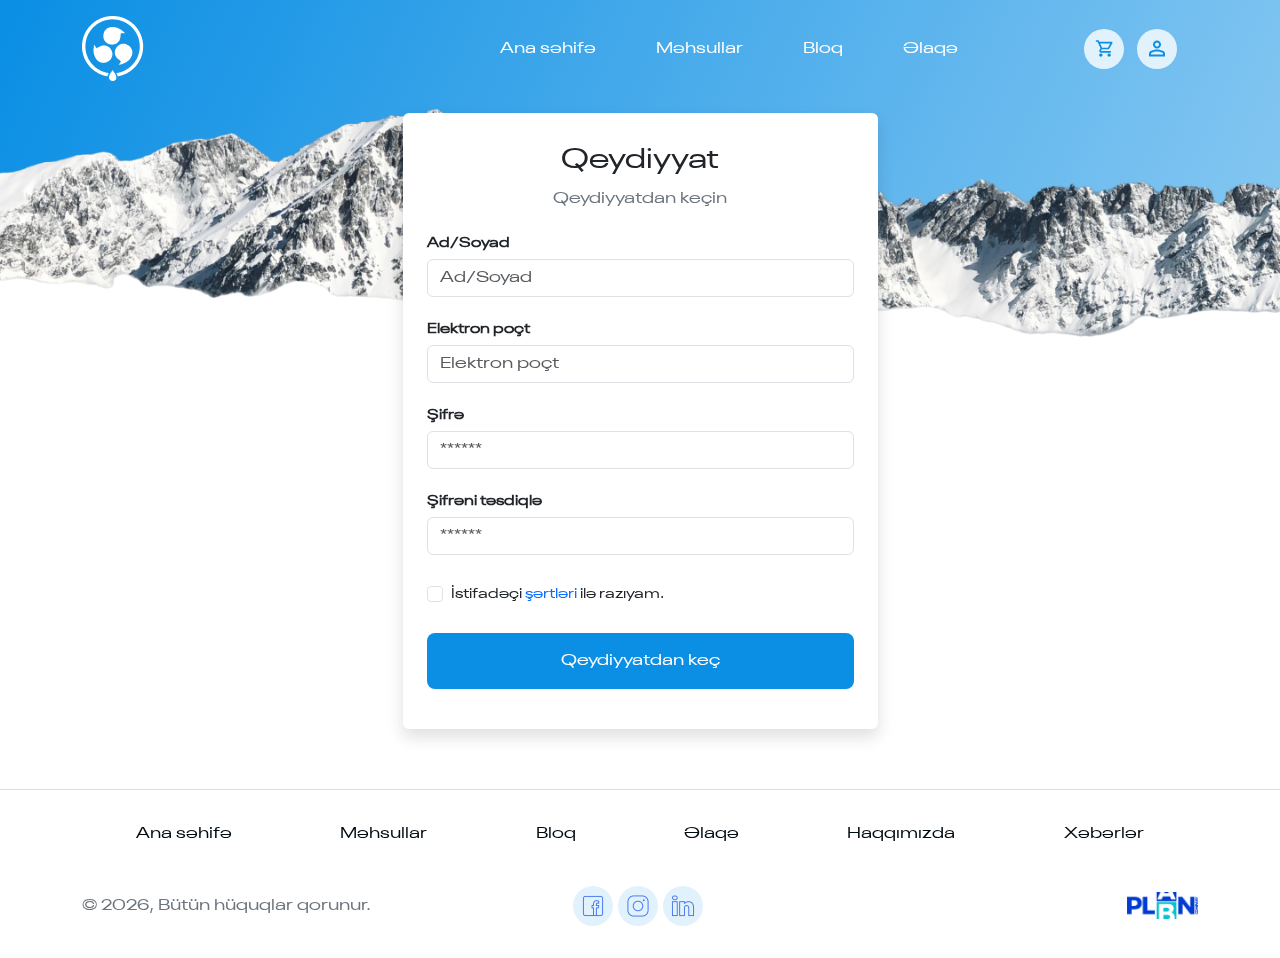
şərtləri (551, 594)
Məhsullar (699, 49)
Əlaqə (930, 49)
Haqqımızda (901, 834)
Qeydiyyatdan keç (640, 661)
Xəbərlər (1104, 834)
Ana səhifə (548, 49)
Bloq (823, 49)
